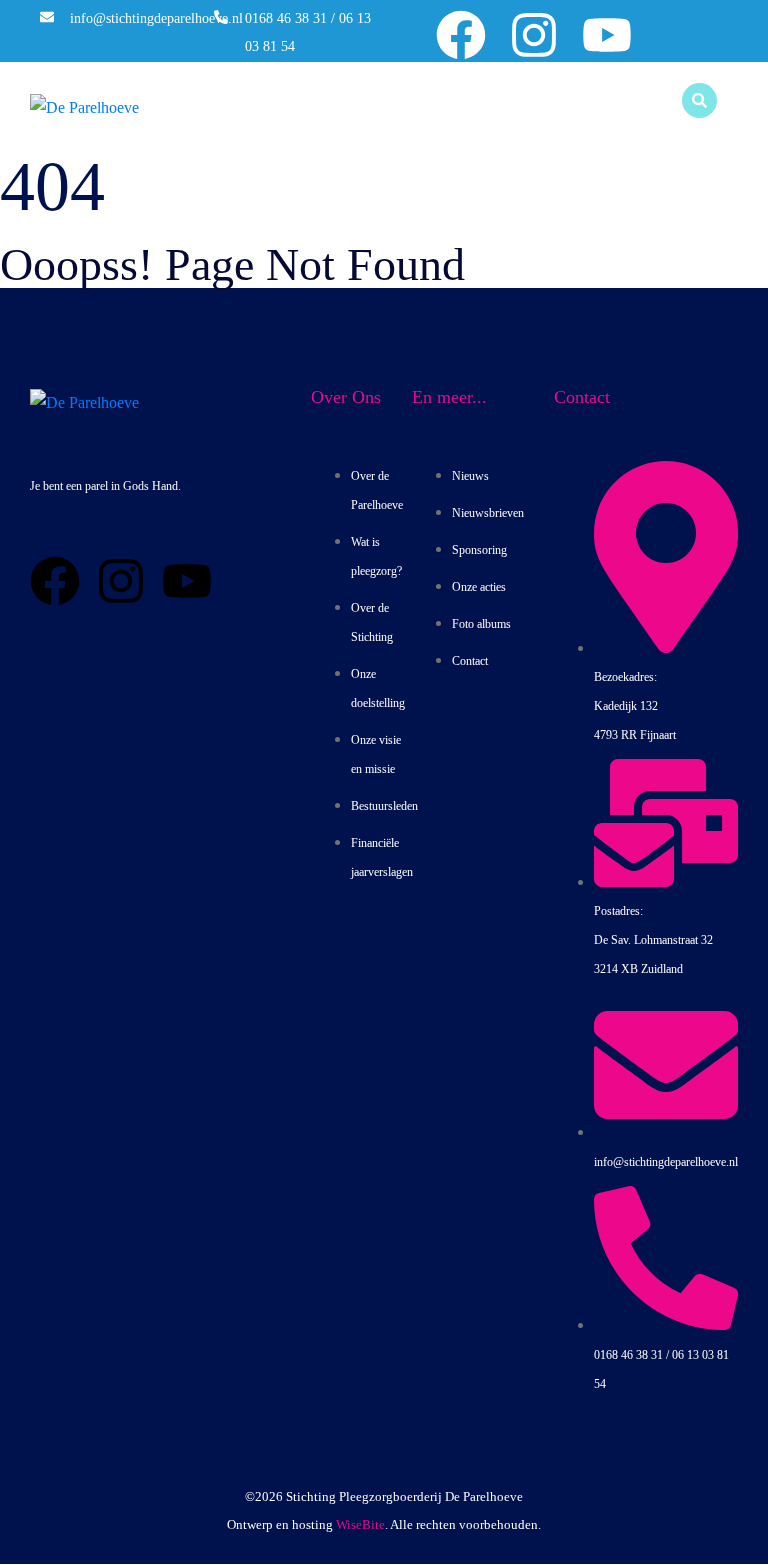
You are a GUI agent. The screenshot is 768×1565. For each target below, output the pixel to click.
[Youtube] (607, 35)
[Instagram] (534, 35)
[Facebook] (461, 35)
